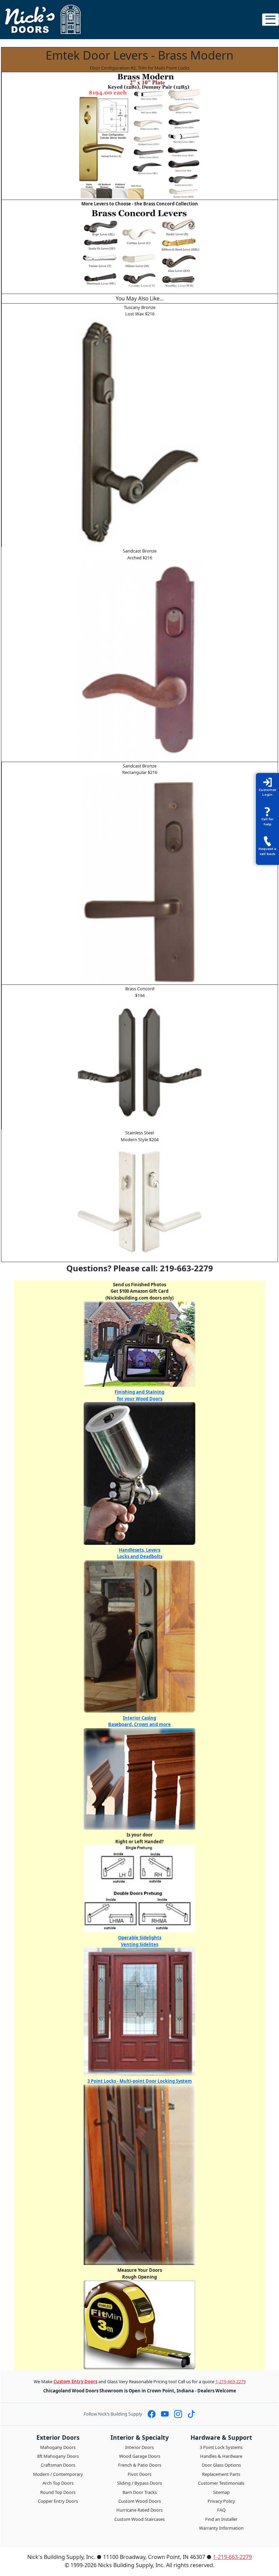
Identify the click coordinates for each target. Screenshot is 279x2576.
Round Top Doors (58, 2492)
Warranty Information (221, 2528)
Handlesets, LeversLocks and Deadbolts (140, 1553)
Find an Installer (221, 2519)
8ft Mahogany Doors (58, 2456)
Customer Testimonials (221, 2483)
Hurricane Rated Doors (139, 2510)
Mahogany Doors (58, 2447)
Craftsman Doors (58, 2465)
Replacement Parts (221, 2474)
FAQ (221, 2510)
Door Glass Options (221, 2465)
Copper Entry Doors (58, 2501)
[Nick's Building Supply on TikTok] (191, 2414)
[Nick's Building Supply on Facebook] (152, 2414)
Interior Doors (139, 2447)
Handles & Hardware (221, 2456)
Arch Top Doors (58, 2483)
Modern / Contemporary (58, 2474)
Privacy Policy (221, 2501)
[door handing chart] (140, 1888)
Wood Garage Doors (140, 2456)
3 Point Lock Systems (221, 2447)
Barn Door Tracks (140, 2492)
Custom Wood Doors (140, 2501)
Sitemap (221, 2492)
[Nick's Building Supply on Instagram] (178, 2414)
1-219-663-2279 (231, 2381)
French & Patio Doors (140, 2465)
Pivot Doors (139, 2474)
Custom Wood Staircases (139, 2519)
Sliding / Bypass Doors (139, 2483)
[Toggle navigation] (270, 20)
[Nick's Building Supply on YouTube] (165, 2414)
